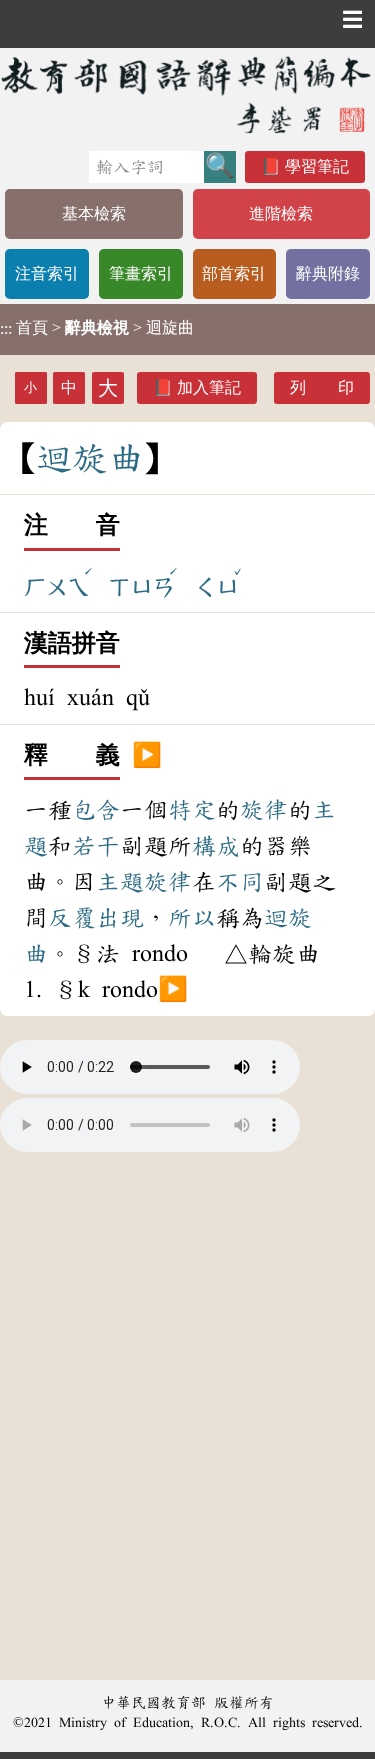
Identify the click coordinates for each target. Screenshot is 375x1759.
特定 (192, 810)
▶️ (147, 756)
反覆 (72, 918)
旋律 (264, 810)
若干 (96, 846)
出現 (120, 918)
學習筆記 (317, 166)
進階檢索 (281, 213)
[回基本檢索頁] (187, 94)
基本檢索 (94, 213)
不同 (240, 882)
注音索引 (47, 273)
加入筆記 (209, 387)
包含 (96, 810)
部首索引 (234, 273)
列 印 (322, 387)
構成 (216, 846)
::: (6, 329)
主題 (120, 882)
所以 (192, 918)
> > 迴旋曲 (97, 328)
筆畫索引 (141, 273)
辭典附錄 (328, 273)
